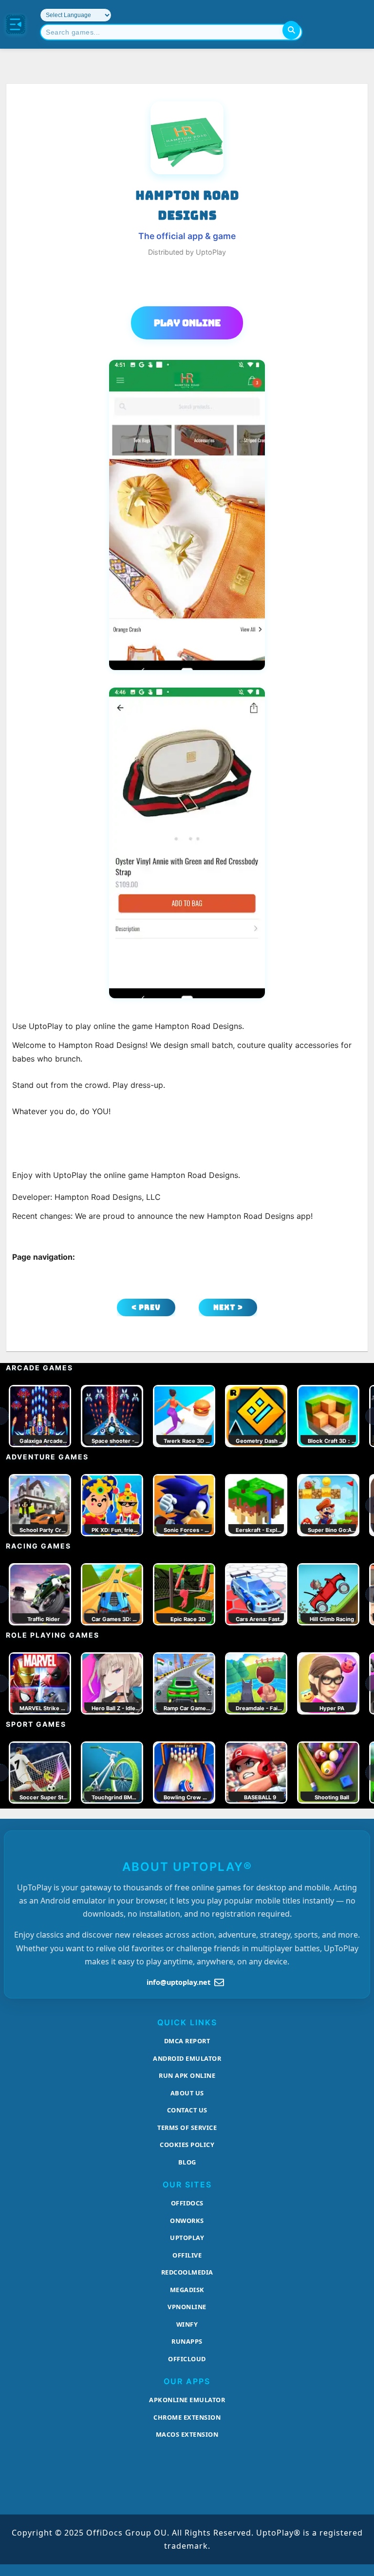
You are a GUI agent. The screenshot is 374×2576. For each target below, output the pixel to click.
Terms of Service (187, 2128)
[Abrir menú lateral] (16, 24)
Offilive (187, 2255)
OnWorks (187, 2221)
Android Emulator (187, 2058)
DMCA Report (187, 2041)
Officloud (187, 2359)
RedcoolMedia (187, 2272)
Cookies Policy (187, 2145)
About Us (187, 2093)
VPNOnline (187, 2307)
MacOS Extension (187, 2434)
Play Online (187, 323)
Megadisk (187, 2290)
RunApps (187, 2341)
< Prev (146, 1307)
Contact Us (187, 2110)
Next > (228, 1307)
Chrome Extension (187, 2417)
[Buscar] (291, 30)
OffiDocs (187, 2203)
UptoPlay (187, 2238)
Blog (187, 2162)
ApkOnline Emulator (187, 2400)
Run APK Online (187, 2075)
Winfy (187, 2324)
